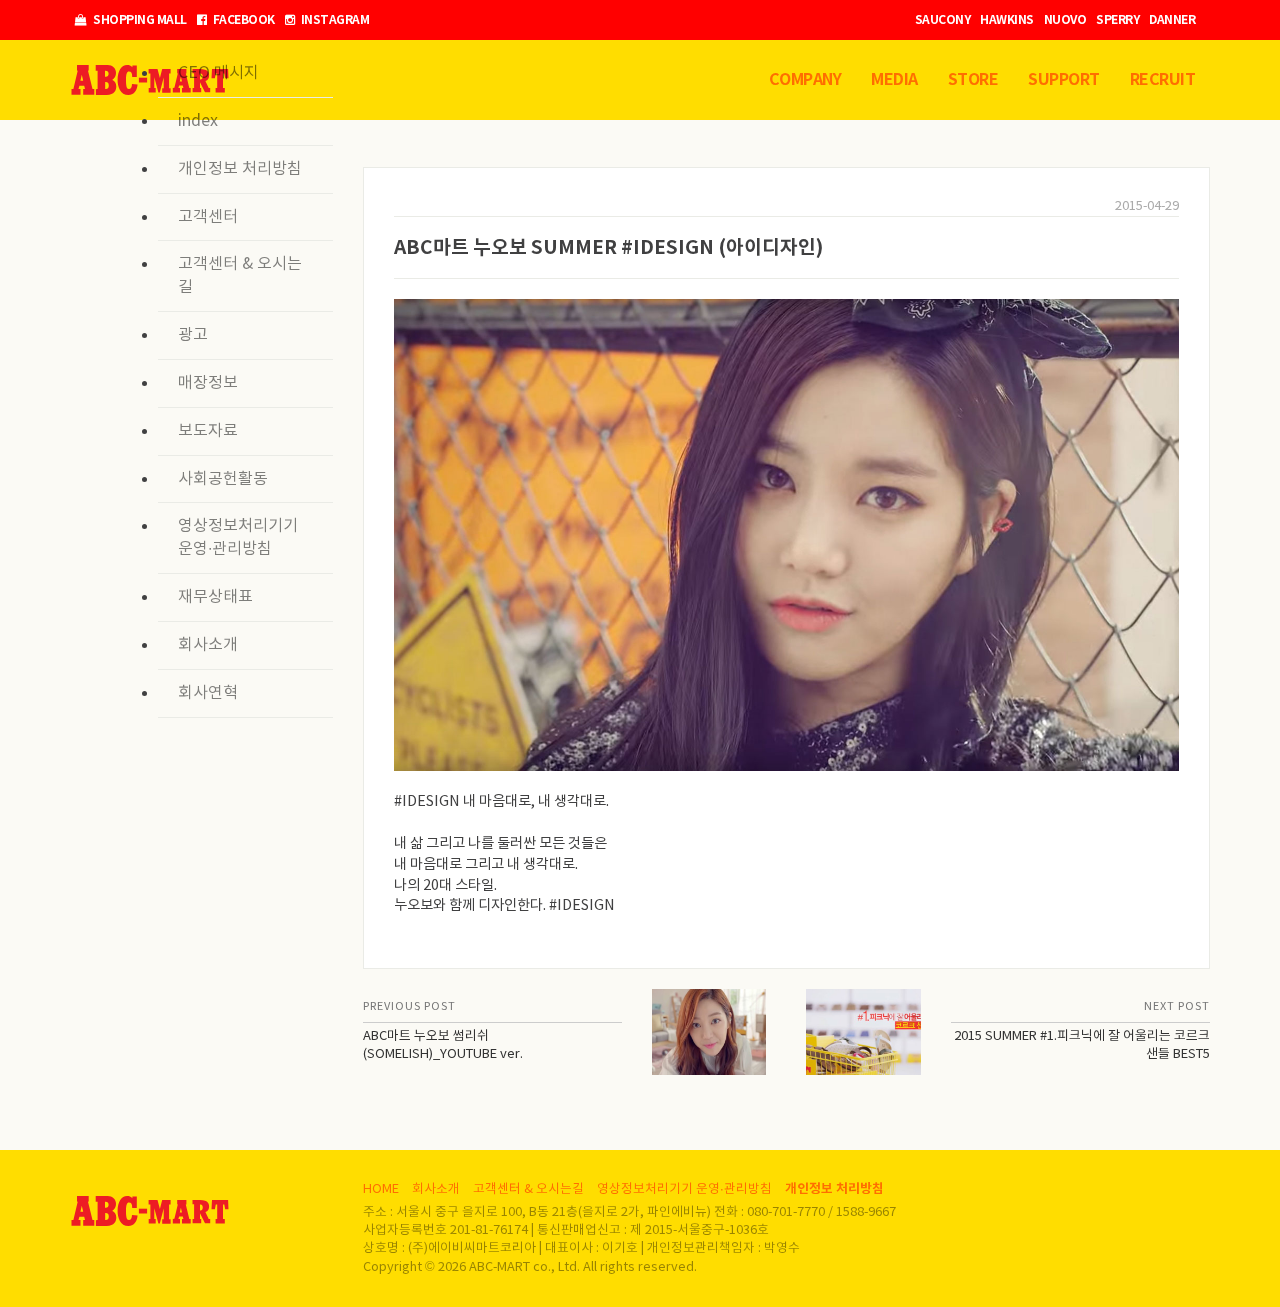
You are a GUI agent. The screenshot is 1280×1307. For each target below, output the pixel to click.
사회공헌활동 (223, 479)
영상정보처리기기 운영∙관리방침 (238, 537)
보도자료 (208, 431)
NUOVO (1065, 20)
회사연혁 (208, 693)
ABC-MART (150, 1211)
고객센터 (208, 217)
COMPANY (805, 80)
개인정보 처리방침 (240, 169)
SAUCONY (943, 20)
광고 (193, 335)
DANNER (1172, 20)
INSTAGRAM (333, 20)
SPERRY (1117, 20)
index (198, 121)
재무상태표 (215, 597)
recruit (1163, 80)
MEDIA (894, 80)
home (381, 1189)
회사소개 (208, 645)
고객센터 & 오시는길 (240, 275)
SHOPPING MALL (139, 20)
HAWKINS (1007, 20)
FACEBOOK (242, 20)
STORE (973, 80)
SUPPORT (1064, 80)
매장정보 (208, 383)
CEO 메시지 (218, 73)
